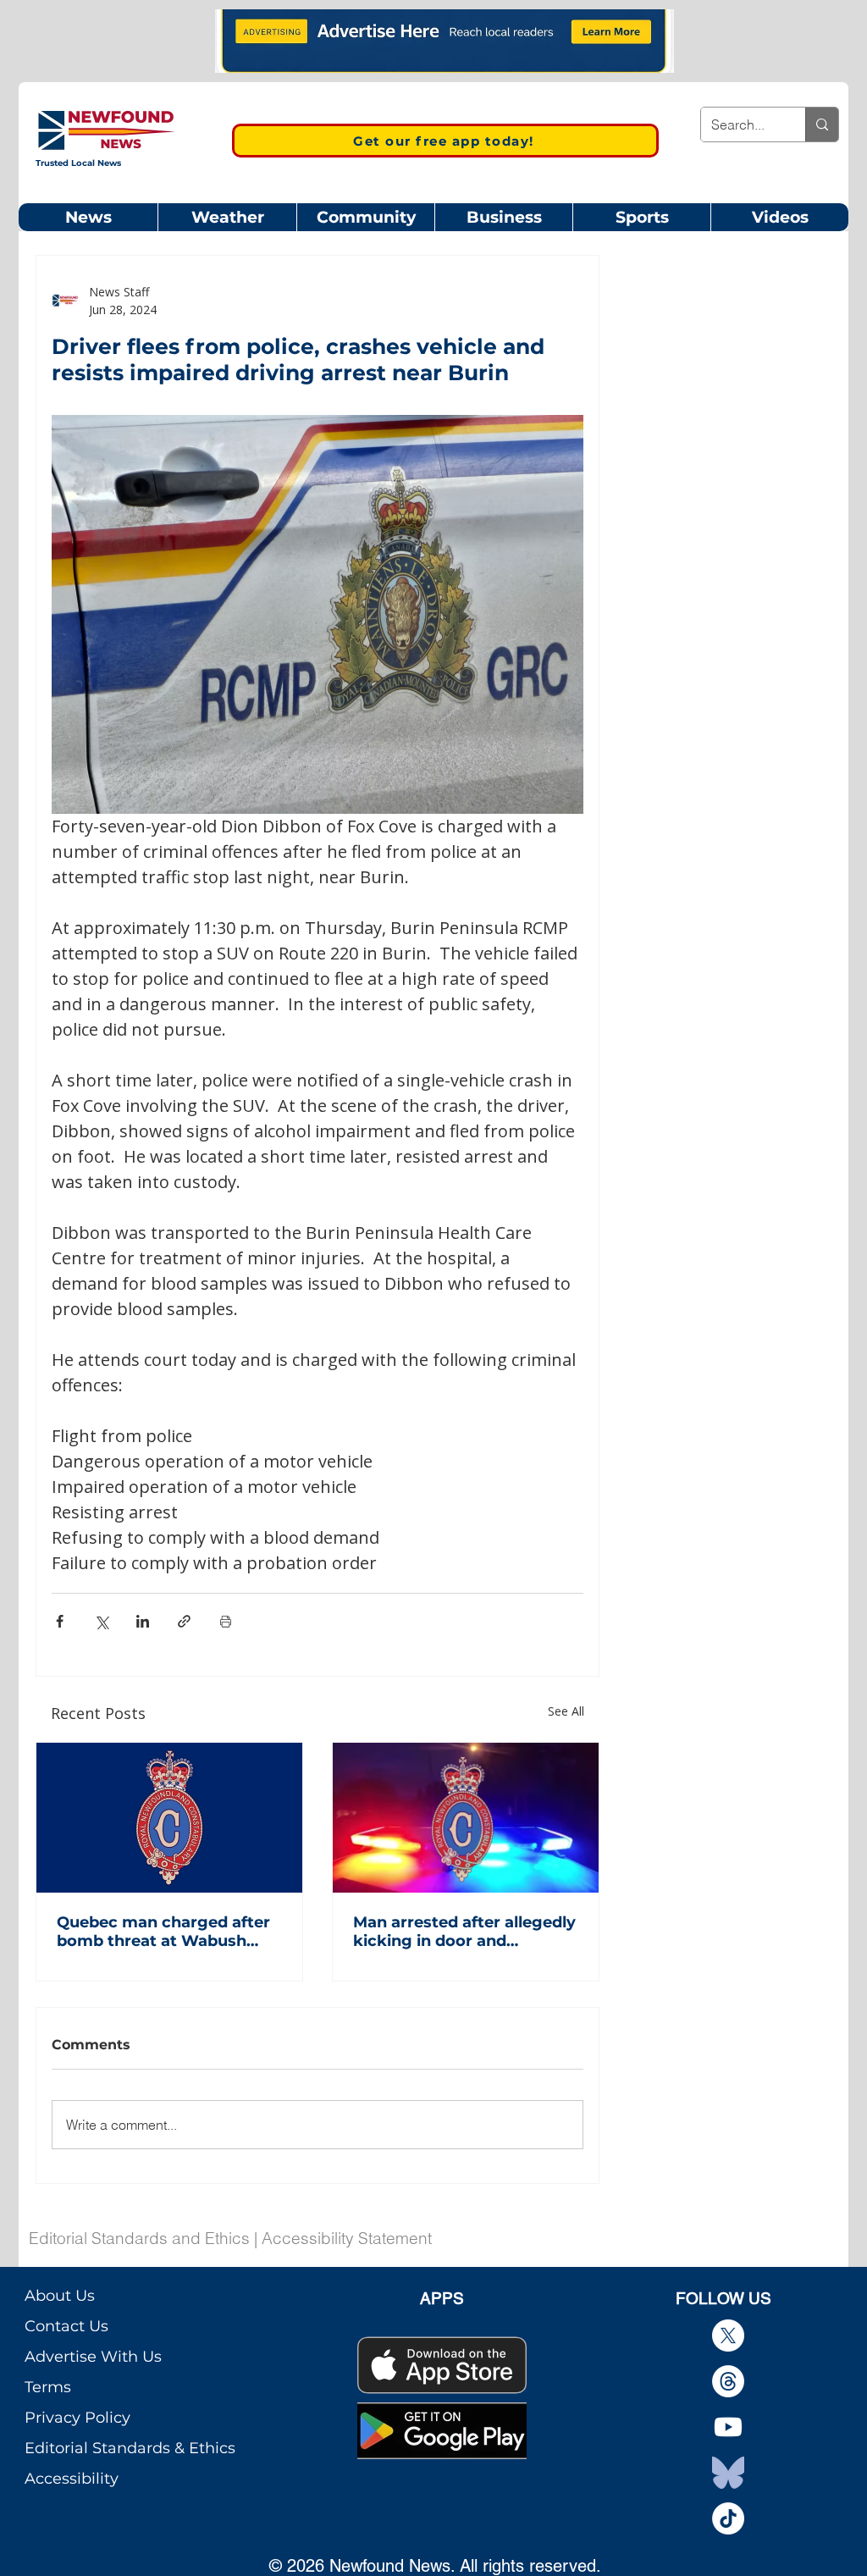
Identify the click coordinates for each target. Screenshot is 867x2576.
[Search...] (822, 124)
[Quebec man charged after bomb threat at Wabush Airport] (169, 1818)
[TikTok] (728, 2518)
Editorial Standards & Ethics (130, 2448)
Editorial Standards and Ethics (139, 2238)
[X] (728, 2336)
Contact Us (66, 2326)
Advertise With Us (93, 2357)
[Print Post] (226, 1621)
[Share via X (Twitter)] (101, 1621)
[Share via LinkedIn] (143, 1621)
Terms (48, 2387)
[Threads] (728, 2381)
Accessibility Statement (347, 2238)
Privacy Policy (77, 2418)
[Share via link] (184, 1621)
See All (566, 1711)
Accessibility (72, 2479)
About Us (60, 2296)
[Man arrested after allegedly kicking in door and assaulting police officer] (466, 1818)
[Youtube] (728, 2427)
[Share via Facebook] (60, 1621)
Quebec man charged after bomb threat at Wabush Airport (163, 1932)
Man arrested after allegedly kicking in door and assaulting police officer (464, 1932)
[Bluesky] (728, 2473)
